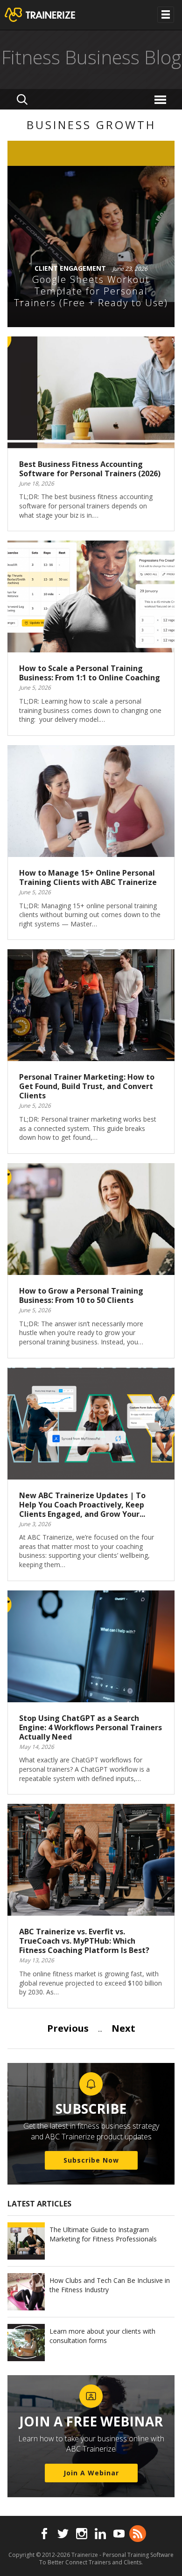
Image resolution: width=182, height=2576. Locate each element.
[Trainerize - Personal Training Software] (52, 15)
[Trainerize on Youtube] (119, 2534)
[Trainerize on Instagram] (82, 2534)
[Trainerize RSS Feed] (138, 2534)
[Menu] (162, 99)
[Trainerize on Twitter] (63, 2534)
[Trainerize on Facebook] (44, 2534)
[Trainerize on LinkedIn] (100, 2534)
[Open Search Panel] (22, 99)
